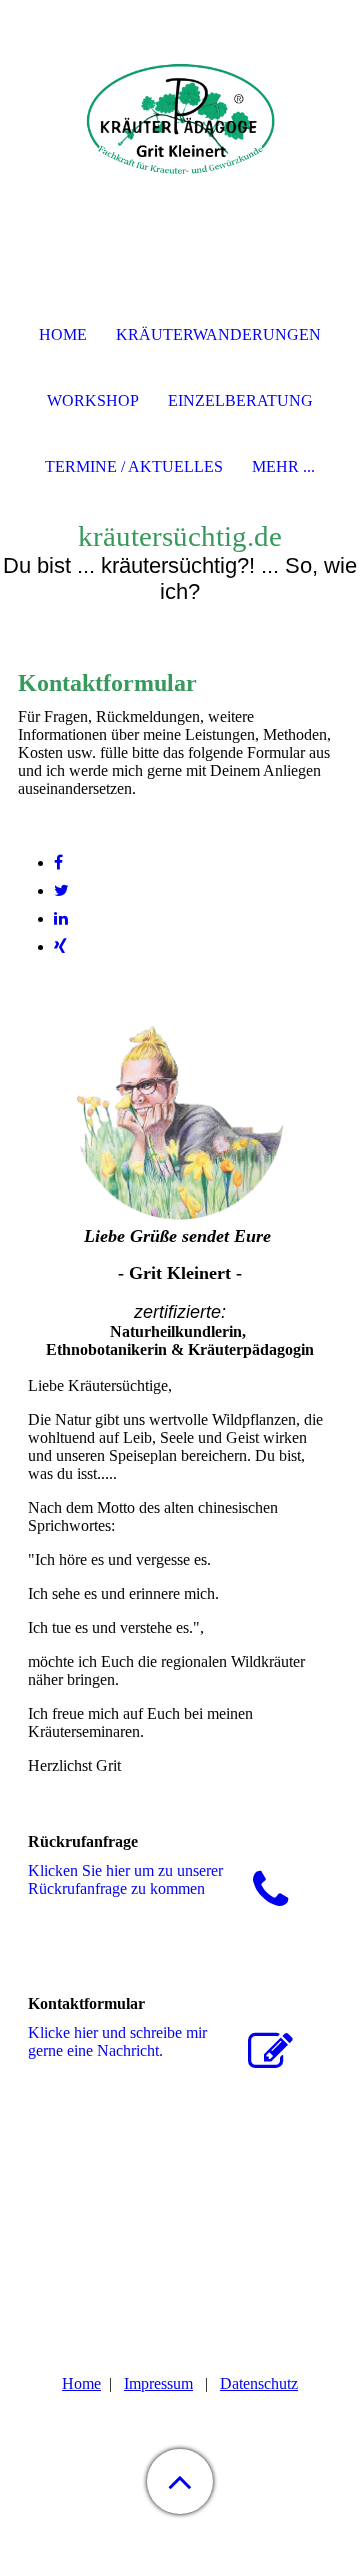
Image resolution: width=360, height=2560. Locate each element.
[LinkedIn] (61, 918)
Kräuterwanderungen (218, 334)
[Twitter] (61, 890)
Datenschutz (259, 2383)
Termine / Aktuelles (134, 466)
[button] (180, 2481)
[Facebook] (58, 862)
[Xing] (60, 946)
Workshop (93, 400)
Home (81, 2383)
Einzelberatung (240, 400)
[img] (180, 125)
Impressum (158, 2383)
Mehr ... (283, 466)
